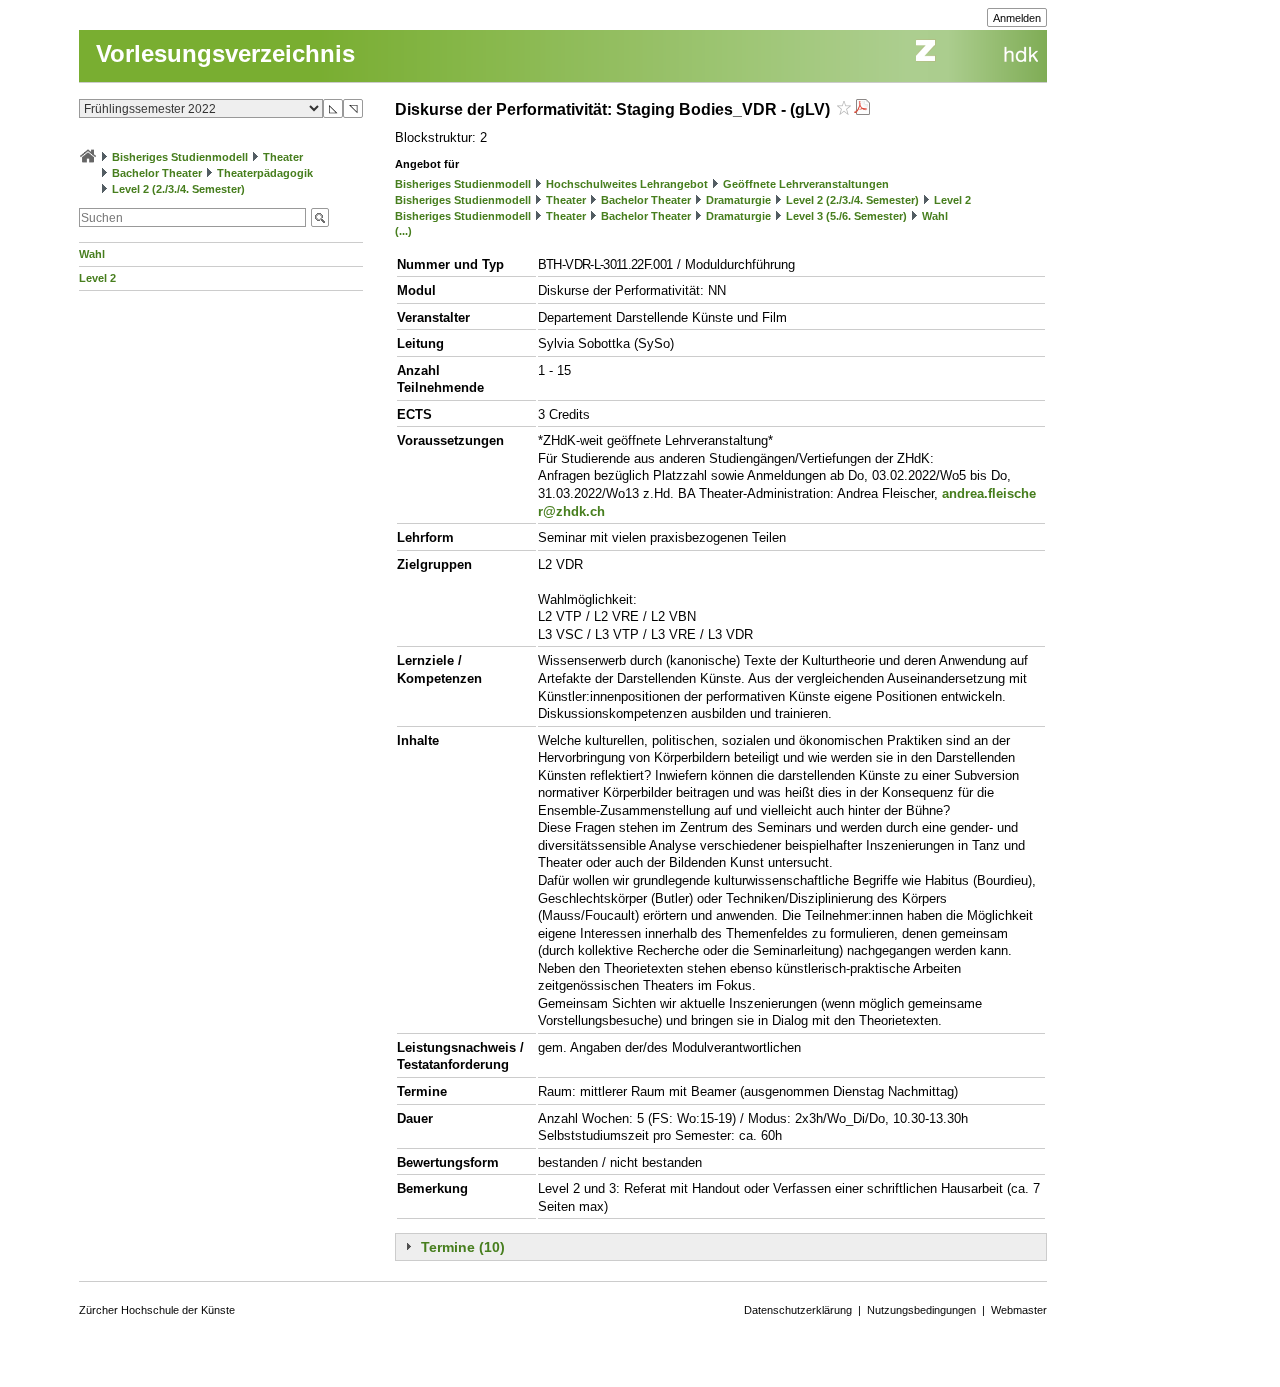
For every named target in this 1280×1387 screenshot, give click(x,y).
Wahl (92, 254)
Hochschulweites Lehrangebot (627, 184)
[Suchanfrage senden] (320, 217)
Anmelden (1017, 18)
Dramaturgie (738, 200)
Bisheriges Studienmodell (180, 157)
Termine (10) (463, 1247)
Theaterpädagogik (265, 173)
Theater (283, 157)
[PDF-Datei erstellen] (862, 109)
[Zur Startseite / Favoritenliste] (88, 157)
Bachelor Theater (157, 173)
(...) (403, 231)
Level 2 (97, 278)
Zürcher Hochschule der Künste (157, 1310)
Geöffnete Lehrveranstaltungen (806, 184)
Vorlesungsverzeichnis (225, 53)
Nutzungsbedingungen (921, 1310)
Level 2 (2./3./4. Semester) (178, 189)
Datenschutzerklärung (798, 1310)
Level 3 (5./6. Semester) (846, 216)
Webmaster (1019, 1310)
